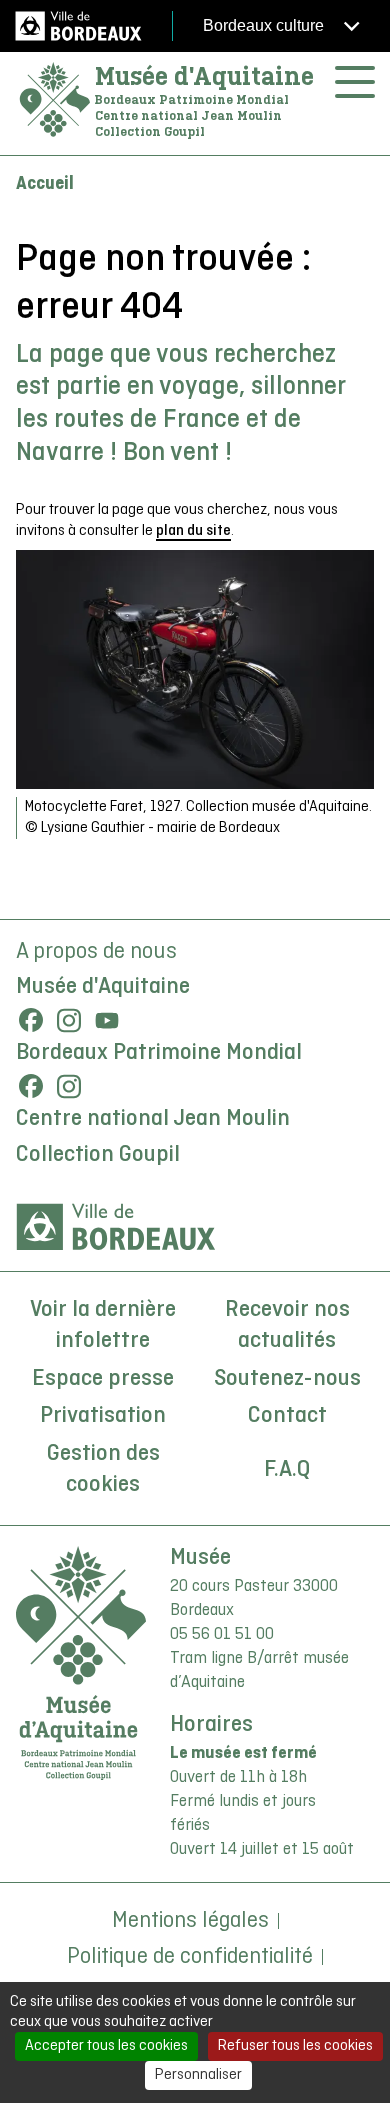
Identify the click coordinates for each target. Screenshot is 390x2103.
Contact (287, 1416)
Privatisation (103, 1416)
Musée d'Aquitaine (204, 76)
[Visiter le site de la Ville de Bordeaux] (116, 1227)
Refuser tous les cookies (295, 2046)
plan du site (193, 531)
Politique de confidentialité (190, 1957)
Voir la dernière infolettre (103, 1326)
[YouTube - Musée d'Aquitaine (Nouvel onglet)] (107, 1020)
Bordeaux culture (265, 25)
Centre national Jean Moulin (153, 1119)
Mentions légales (190, 1921)
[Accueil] (55, 100)
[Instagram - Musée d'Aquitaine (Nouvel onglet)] (69, 1020)
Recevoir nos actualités (287, 1326)
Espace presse (103, 1379)
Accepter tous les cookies (106, 2046)
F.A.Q (287, 1470)
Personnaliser (198, 2075)
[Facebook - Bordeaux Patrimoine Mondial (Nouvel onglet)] (31, 1086)
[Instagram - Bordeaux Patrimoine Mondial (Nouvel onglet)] (69, 1086)
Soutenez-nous (287, 1379)
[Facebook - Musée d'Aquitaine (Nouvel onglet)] (31, 1020)
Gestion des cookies (103, 1470)
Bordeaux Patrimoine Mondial (159, 1053)
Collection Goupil (98, 1155)
